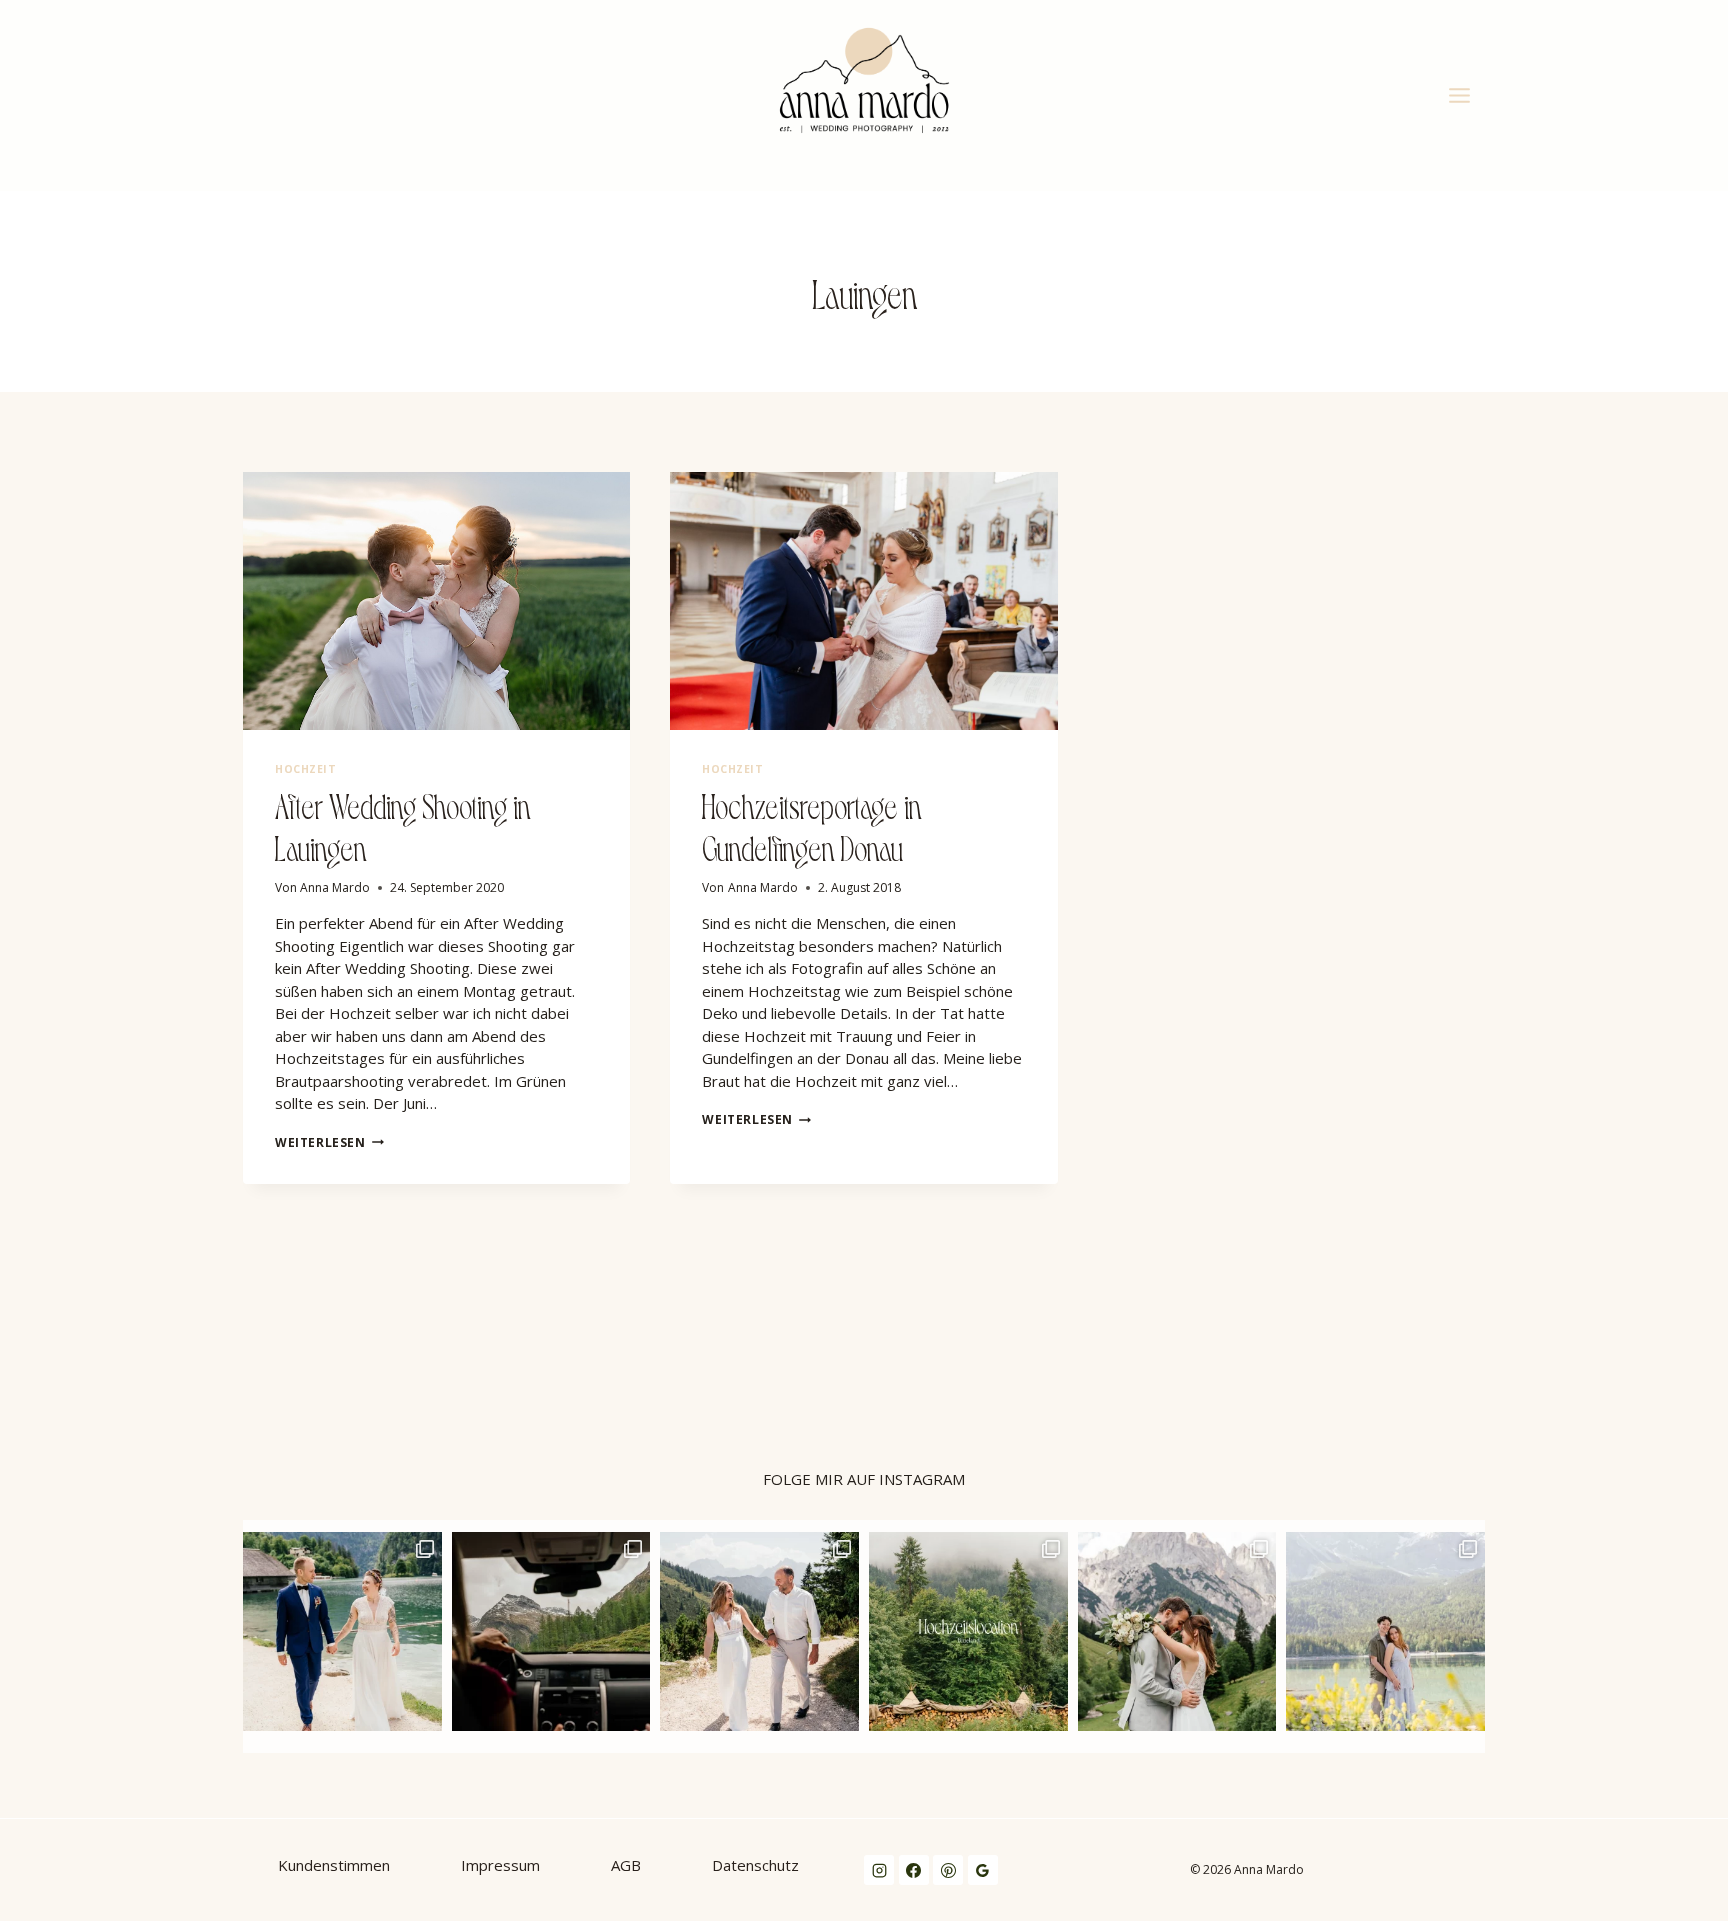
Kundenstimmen (334, 1865)
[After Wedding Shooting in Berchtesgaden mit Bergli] (1177, 1631)
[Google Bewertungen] (983, 1870)
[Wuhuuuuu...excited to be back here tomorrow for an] (551, 1631)
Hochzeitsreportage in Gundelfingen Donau (812, 825)
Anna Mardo (335, 887)
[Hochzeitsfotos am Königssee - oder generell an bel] (342, 1631)
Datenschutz (755, 1865)
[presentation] (436, 601)
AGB (626, 1865)
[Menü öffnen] (1462, 95)
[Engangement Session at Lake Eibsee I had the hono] (1385, 1631)
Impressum (500, 1865)
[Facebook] (914, 1870)
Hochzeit (305, 769)
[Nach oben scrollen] (1712, 1368)
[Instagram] (879, 1870)
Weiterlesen (329, 1142)
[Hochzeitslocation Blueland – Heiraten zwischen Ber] (968, 1631)
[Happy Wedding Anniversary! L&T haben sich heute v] (759, 1631)
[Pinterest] (948, 1870)
